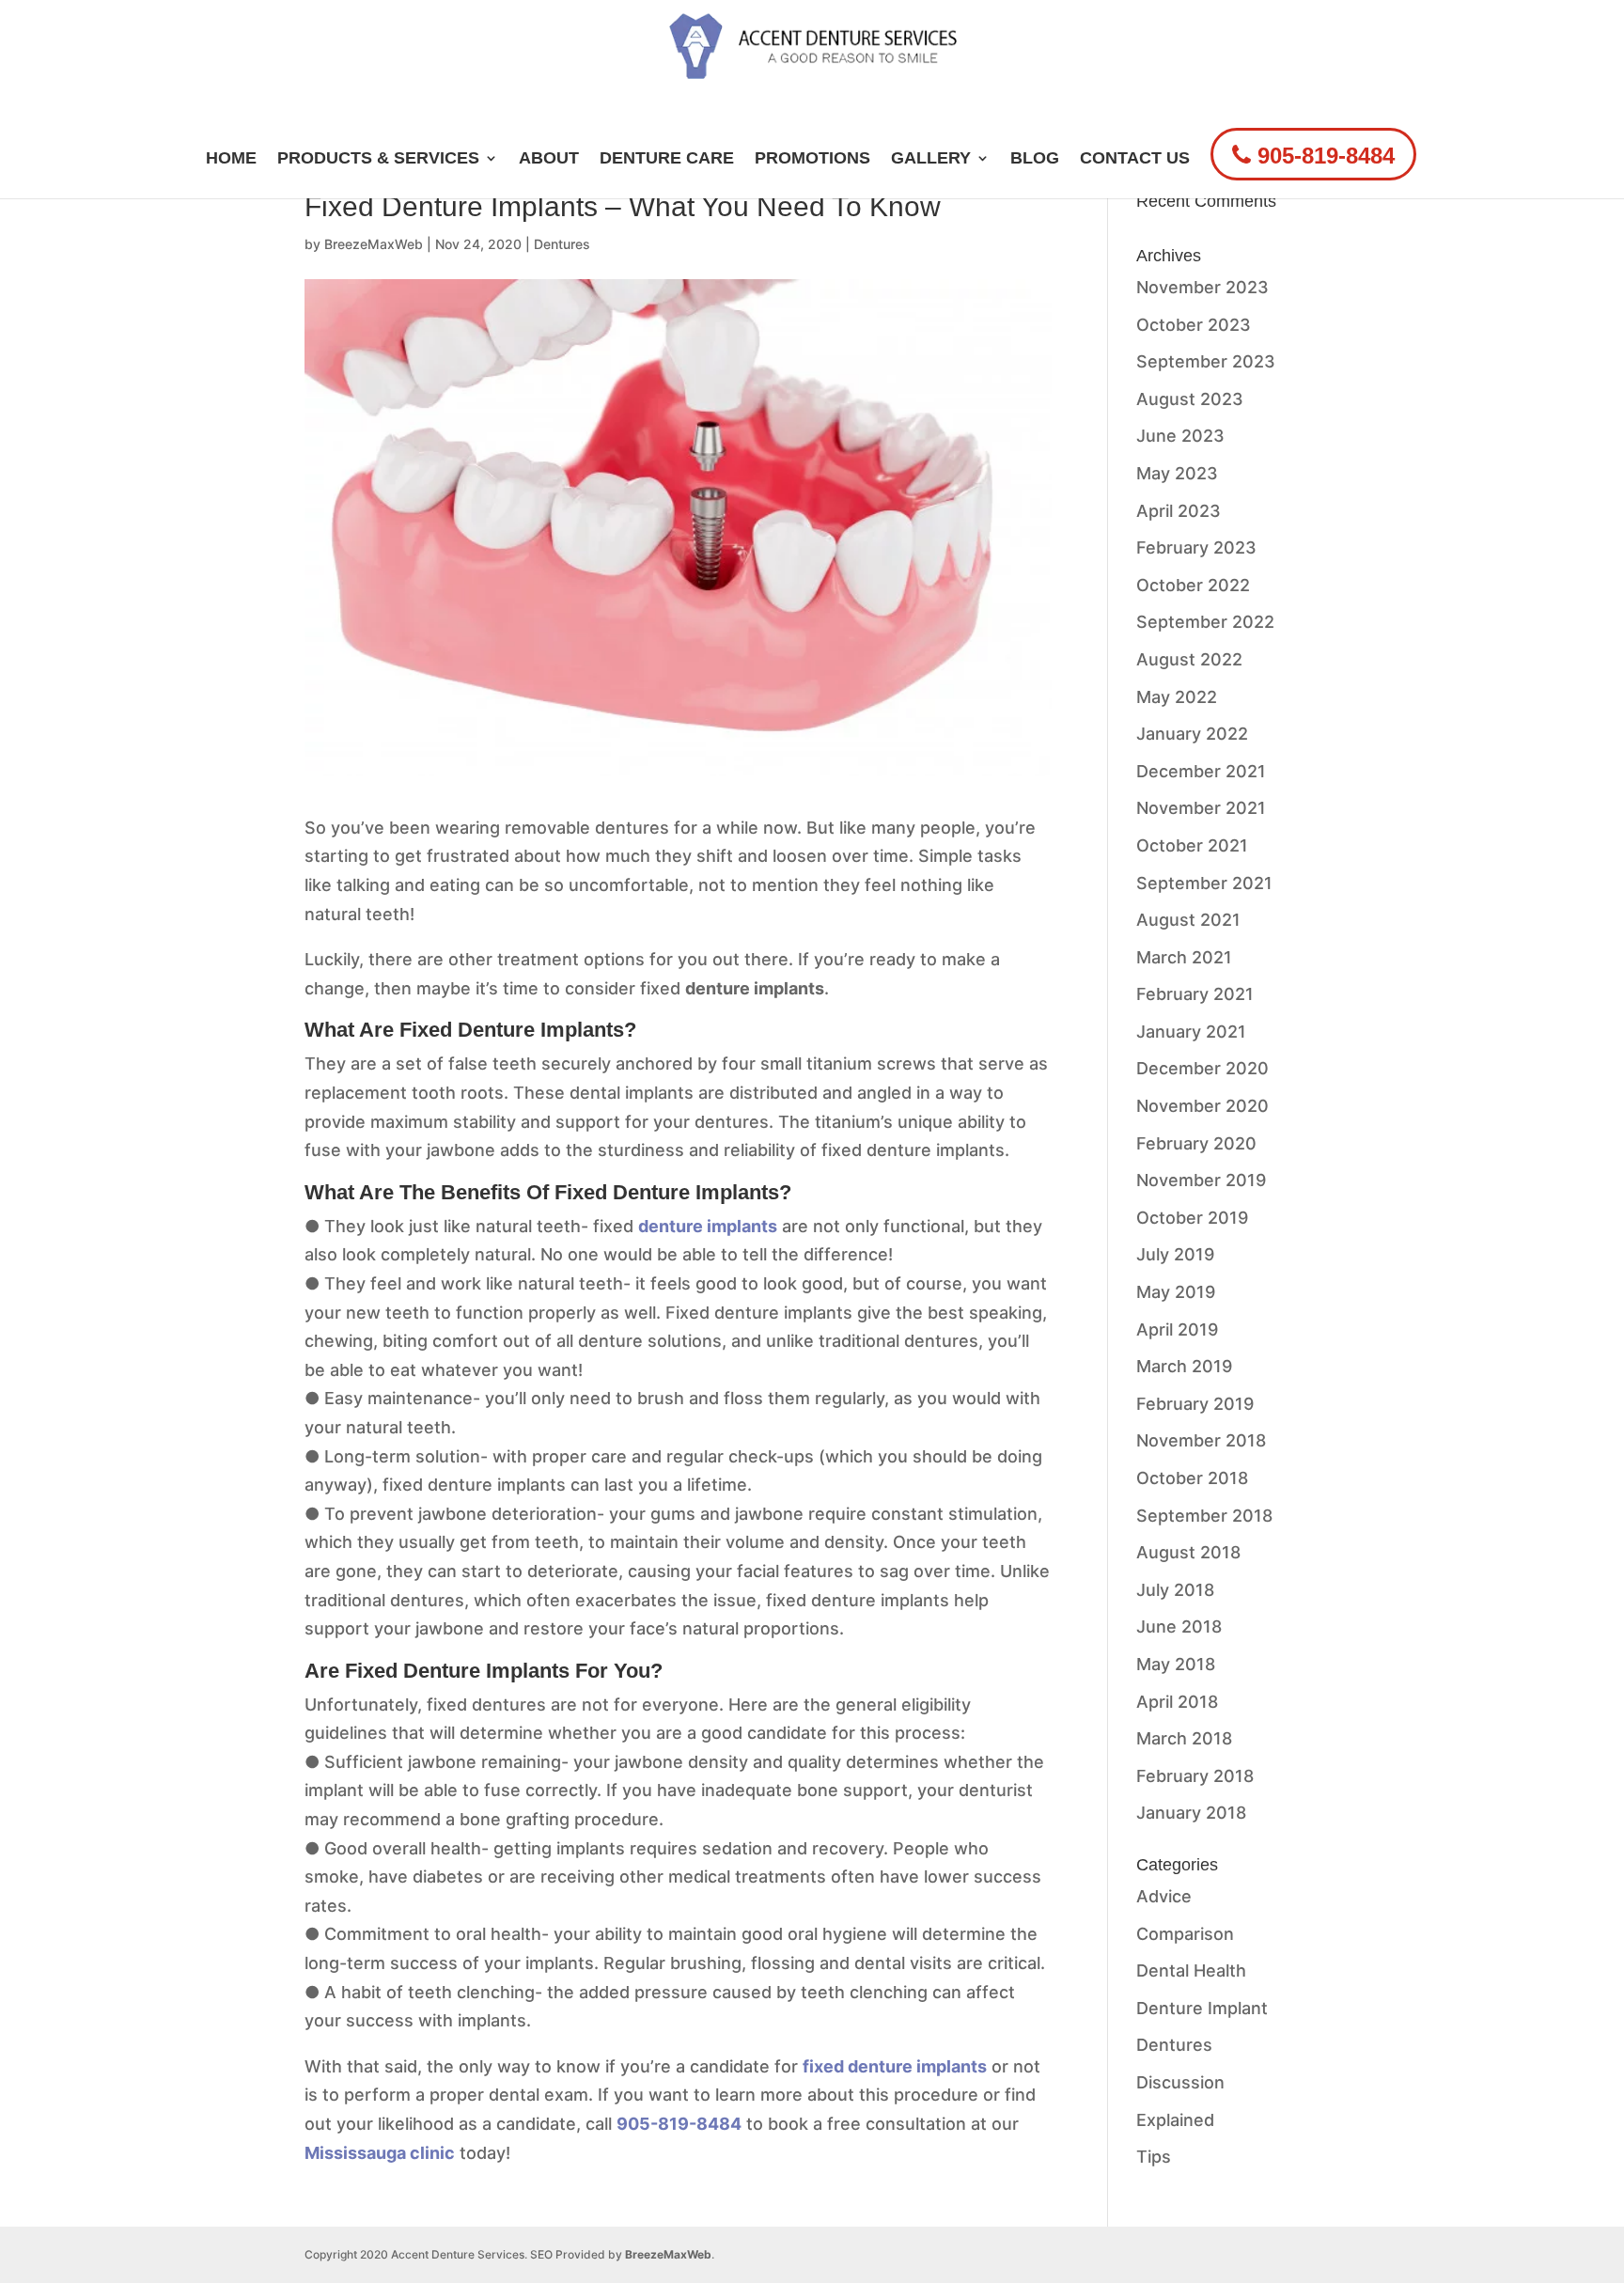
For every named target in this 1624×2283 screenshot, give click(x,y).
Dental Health (1191, 1970)
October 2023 (1194, 325)
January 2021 (1191, 1032)
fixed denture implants (895, 2066)
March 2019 (1184, 1366)
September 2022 (1205, 622)
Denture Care (667, 159)
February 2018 (1195, 1776)
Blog (1035, 159)
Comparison (1185, 1934)
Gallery (931, 159)
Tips (1154, 2157)
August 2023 (1190, 399)
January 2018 (1191, 1813)
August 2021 (1188, 920)
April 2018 (1177, 1702)
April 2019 (1177, 1329)
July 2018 (1175, 1590)
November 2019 (1201, 1180)
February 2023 (1196, 547)
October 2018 (1192, 1478)
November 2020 (1202, 1106)
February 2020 (1196, 1143)
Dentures (562, 244)
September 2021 (1204, 883)
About (549, 159)
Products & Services (378, 159)
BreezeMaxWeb (374, 244)
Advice (1164, 1896)
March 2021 (1184, 957)
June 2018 (1179, 1626)
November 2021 (1201, 808)
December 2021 (1201, 771)
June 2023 (1180, 436)
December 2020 (1202, 1068)
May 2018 (1176, 1664)
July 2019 (1175, 1254)
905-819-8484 (1323, 156)
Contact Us (1135, 159)
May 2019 (1176, 1292)
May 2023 (1177, 473)
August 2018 (1188, 1552)
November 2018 (1201, 1440)
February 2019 (1195, 1404)
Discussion (1180, 2082)
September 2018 (1204, 1516)
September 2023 (1206, 361)
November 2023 (1202, 287)
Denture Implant (1202, 2008)
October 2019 (1192, 1218)
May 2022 (1177, 697)
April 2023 (1179, 511)
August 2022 (1189, 659)
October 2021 (1192, 845)
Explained (1175, 2120)
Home (231, 159)
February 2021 (1195, 994)
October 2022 (1193, 585)
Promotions (812, 159)
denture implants (708, 1226)
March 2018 (1184, 1738)
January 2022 (1192, 734)
